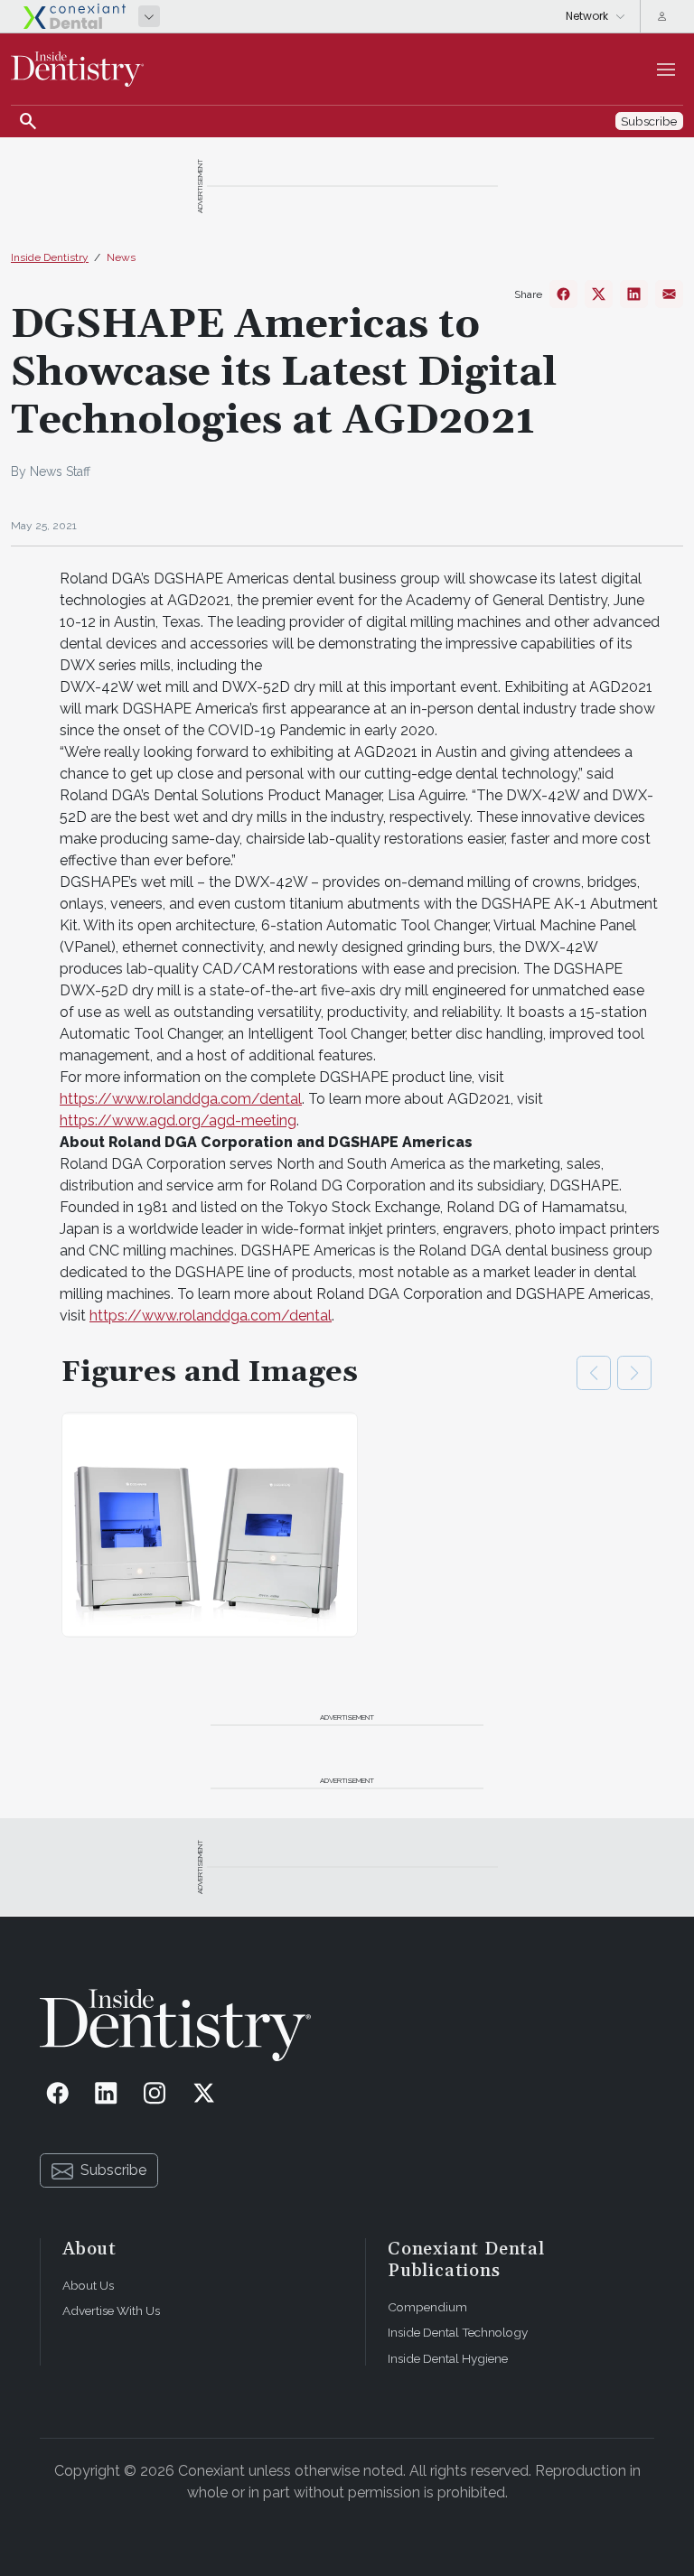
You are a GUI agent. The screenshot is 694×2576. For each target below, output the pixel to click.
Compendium (427, 2307)
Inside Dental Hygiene (448, 2358)
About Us (88, 2285)
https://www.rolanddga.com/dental (181, 1099)
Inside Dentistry (50, 257)
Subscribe (113, 2170)
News (121, 257)
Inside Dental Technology (458, 2332)
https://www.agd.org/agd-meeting (178, 1120)
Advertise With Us (111, 2310)
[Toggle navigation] (666, 70)
